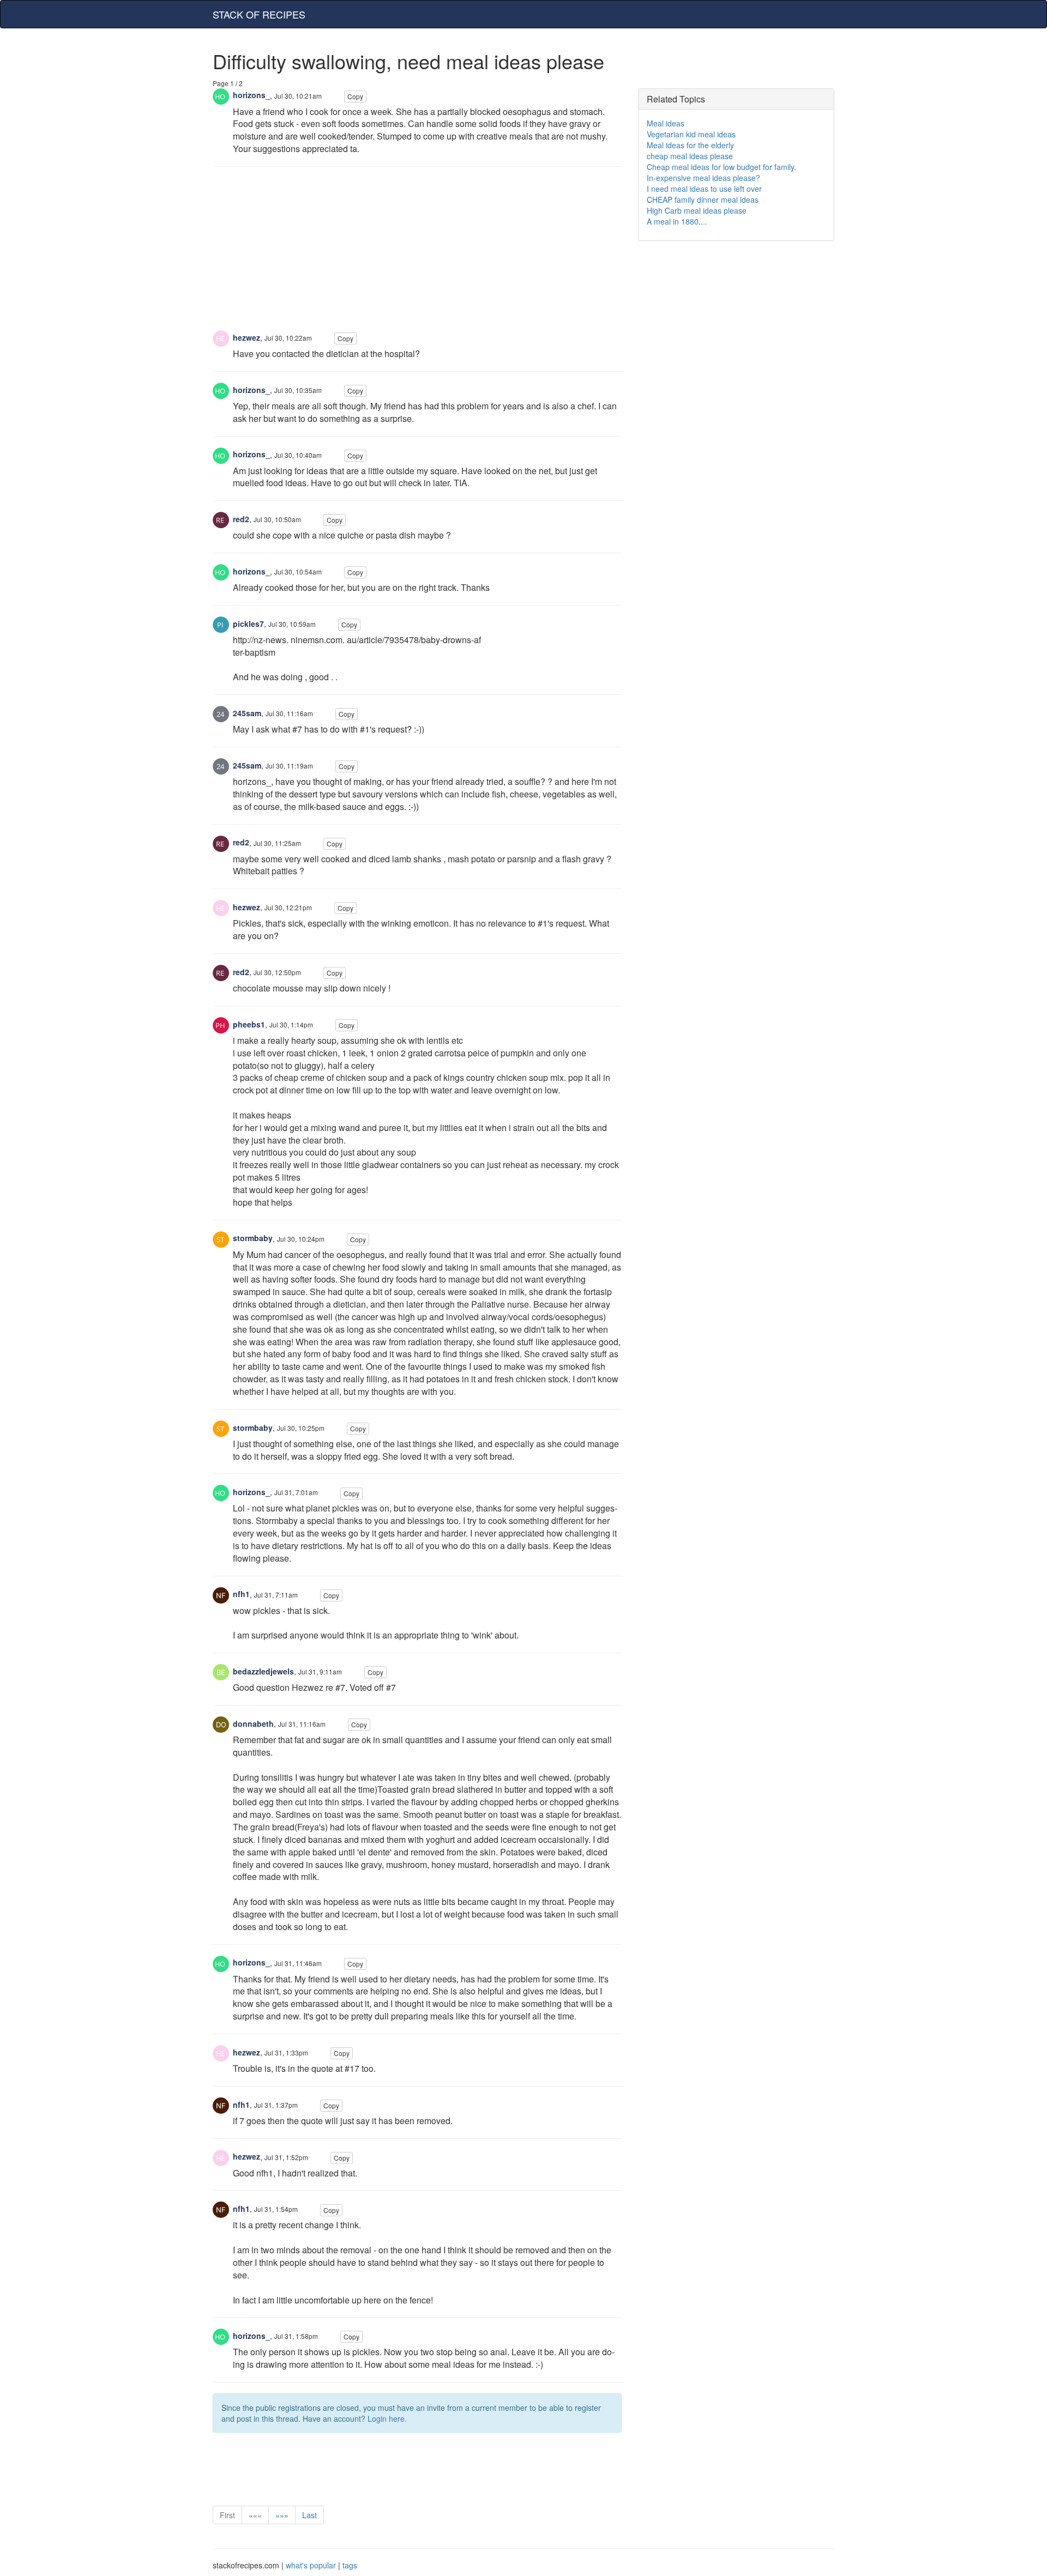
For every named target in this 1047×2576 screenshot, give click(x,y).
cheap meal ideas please (690, 156)
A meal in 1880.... (677, 221)
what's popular (311, 2565)
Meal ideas (666, 123)
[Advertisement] (417, 254)
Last (309, 2515)
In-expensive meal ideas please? (703, 178)
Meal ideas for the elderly (690, 145)
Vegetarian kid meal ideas (691, 134)
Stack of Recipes (259, 14)
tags (350, 2565)
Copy (355, 96)
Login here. (387, 2418)
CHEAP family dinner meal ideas (703, 199)
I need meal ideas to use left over (704, 189)
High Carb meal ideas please (697, 210)
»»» (282, 2515)
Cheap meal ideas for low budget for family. (721, 167)
